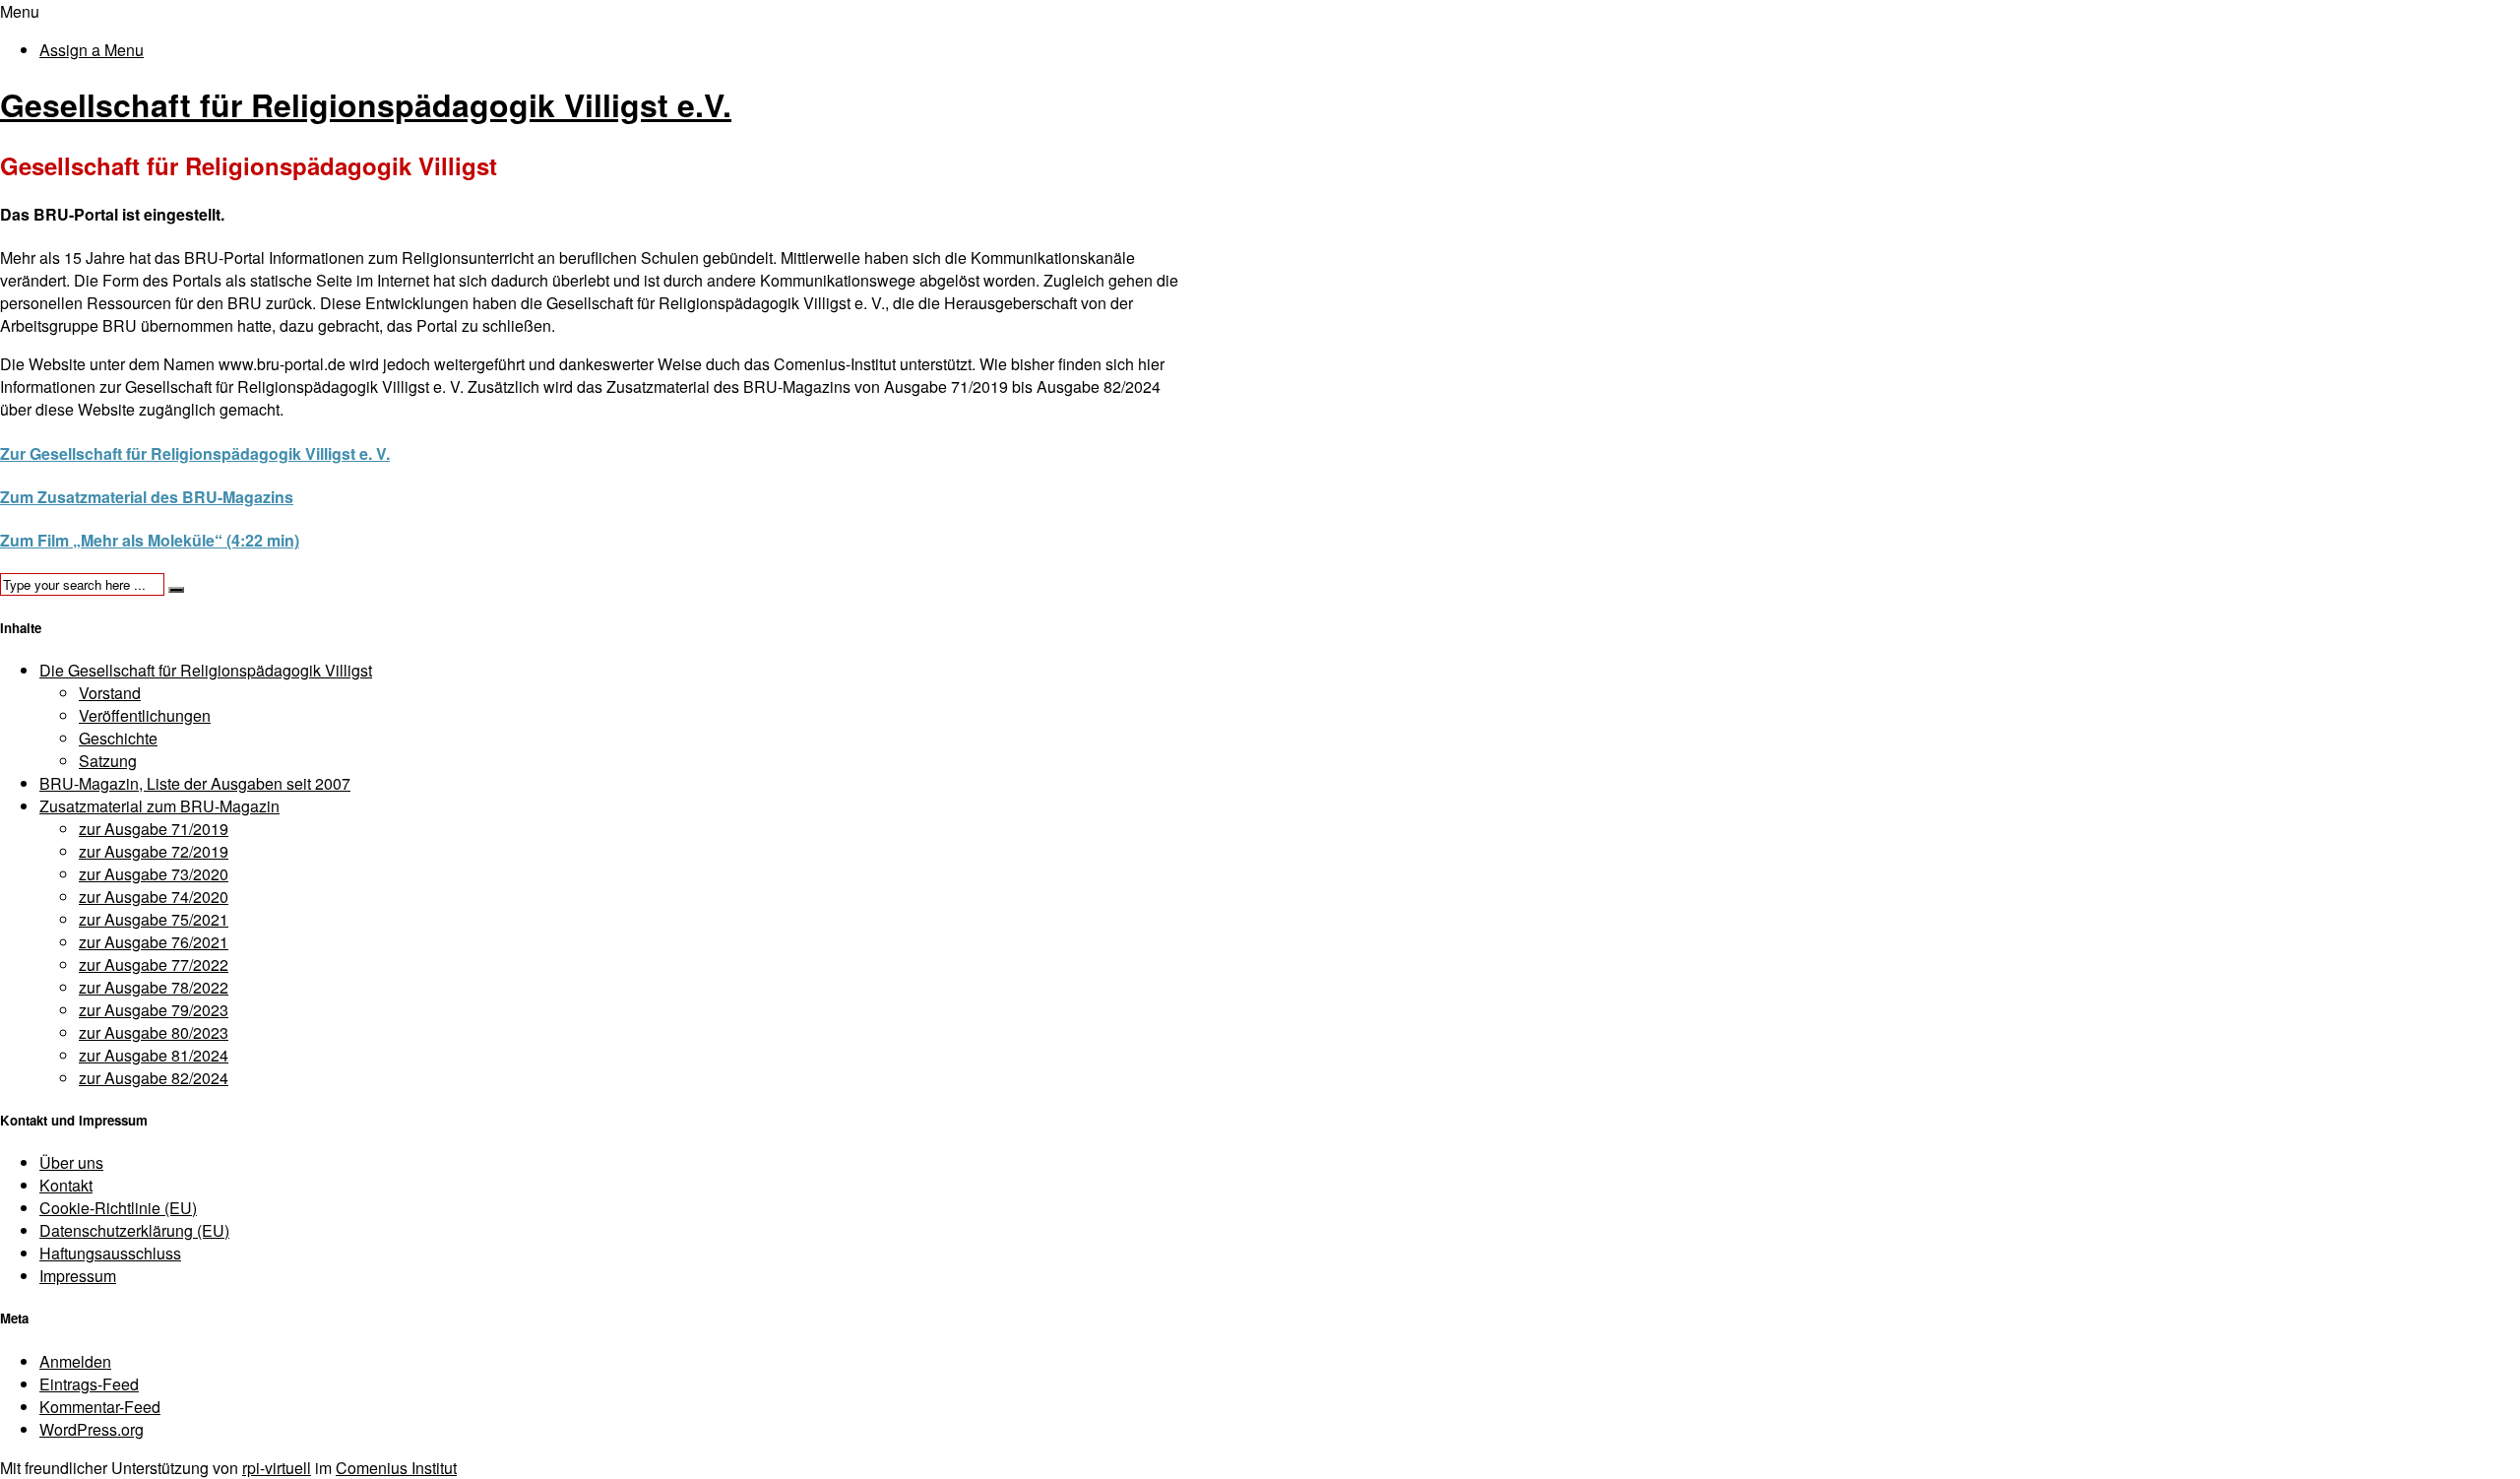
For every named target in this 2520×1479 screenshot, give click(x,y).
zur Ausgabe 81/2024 (154, 1055)
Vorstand (110, 693)
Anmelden (75, 1361)
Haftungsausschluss (110, 1253)
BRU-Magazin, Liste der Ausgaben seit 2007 (195, 783)
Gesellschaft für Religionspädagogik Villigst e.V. (366, 104)
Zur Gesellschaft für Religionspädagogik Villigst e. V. (195, 453)
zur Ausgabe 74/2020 (154, 897)
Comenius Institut (396, 1468)
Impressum (78, 1276)
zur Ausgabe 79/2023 (154, 1010)
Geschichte (118, 738)
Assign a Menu (92, 50)
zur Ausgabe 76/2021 (154, 942)
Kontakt (66, 1185)
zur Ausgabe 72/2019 (154, 851)
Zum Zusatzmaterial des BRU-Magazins (147, 497)
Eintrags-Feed (89, 1384)
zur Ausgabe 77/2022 (154, 965)
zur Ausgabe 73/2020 (154, 874)
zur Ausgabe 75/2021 (154, 919)
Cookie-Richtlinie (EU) (118, 1208)
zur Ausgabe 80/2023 (154, 1032)
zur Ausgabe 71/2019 (154, 829)
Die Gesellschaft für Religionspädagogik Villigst (206, 670)
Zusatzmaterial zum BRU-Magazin (159, 806)
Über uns (71, 1162)
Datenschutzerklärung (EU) (134, 1230)
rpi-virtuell (277, 1468)
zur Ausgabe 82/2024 (154, 1078)
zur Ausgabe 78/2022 (154, 987)
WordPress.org (92, 1429)
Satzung (108, 761)
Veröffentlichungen (145, 715)
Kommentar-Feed (100, 1407)
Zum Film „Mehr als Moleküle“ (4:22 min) (150, 540)
